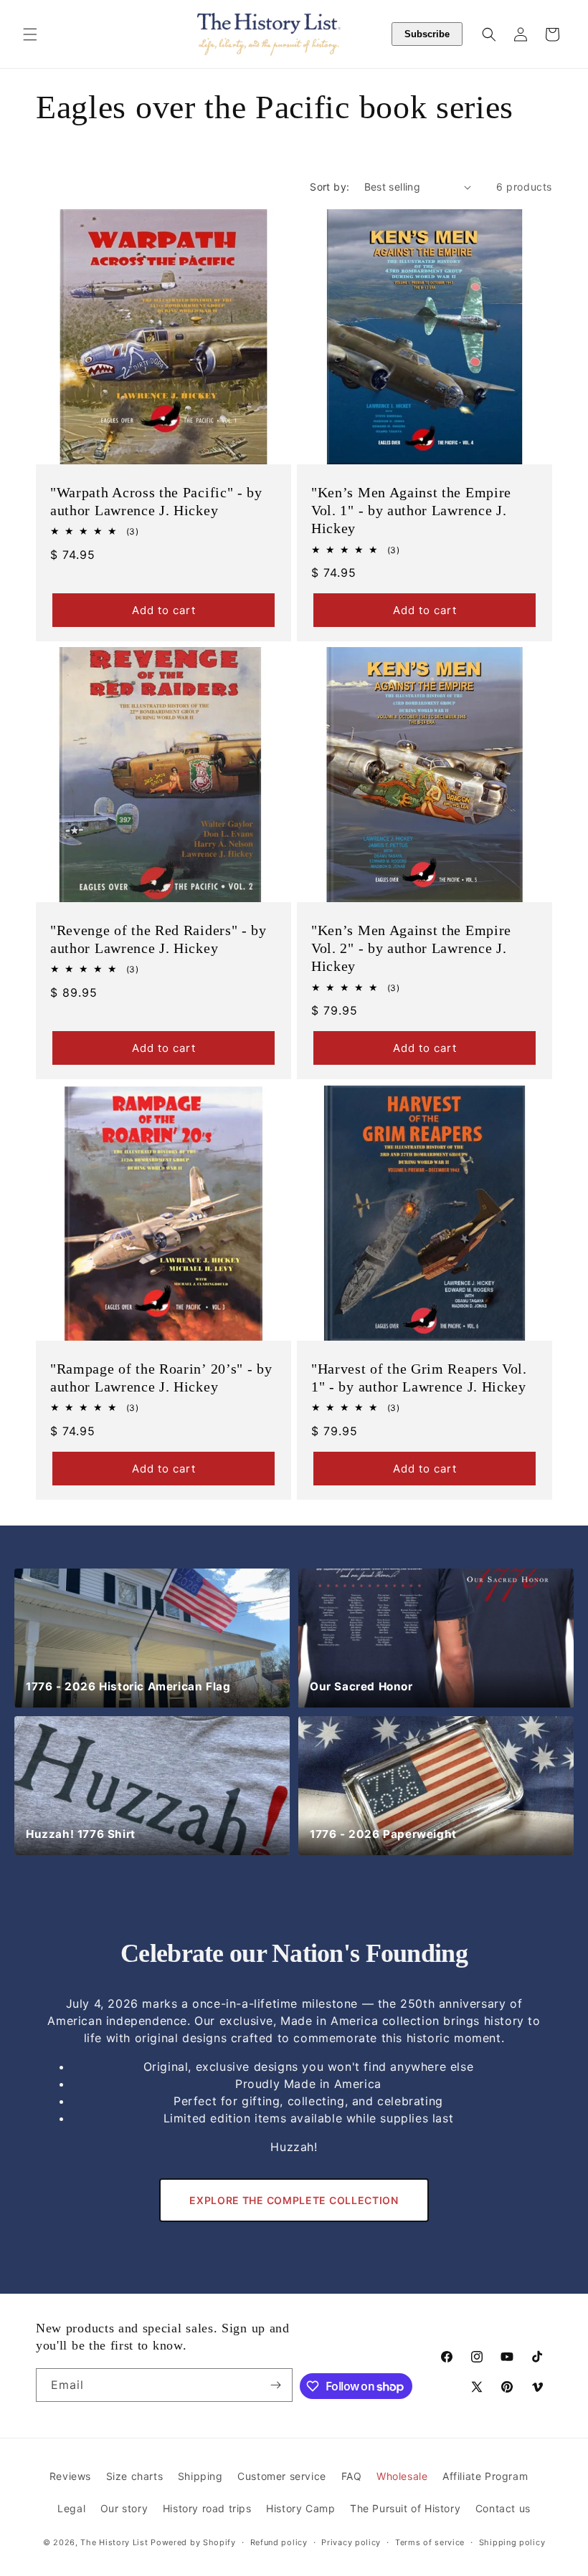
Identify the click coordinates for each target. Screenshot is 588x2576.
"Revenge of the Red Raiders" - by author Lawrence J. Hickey (158, 939)
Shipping (200, 2476)
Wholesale (402, 2476)
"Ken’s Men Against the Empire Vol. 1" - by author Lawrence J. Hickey (411, 510)
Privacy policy (351, 2542)
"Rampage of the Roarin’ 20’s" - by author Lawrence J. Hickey (161, 1378)
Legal (71, 2508)
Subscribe (427, 34)
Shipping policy (512, 2542)
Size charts (135, 2476)
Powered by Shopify (193, 2542)
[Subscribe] (276, 2385)
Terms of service (430, 2542)
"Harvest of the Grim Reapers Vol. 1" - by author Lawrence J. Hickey (419, 1378)
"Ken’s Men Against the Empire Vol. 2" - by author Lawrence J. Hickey (411, 948)
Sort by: (329, 187)
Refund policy (279, 2542)
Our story (124, 2508)
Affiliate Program (485, 2476)
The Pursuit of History (405, 2508)
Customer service (282, 2476)
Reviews (70, 2476)
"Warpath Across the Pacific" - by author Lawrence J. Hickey (156, 501)
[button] (30, 34)
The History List (114, 2542)
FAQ (352, 2476)
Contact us (503, 2508)
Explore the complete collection (294, 2200)
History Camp (300, 2508)
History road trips (207, 2508)
